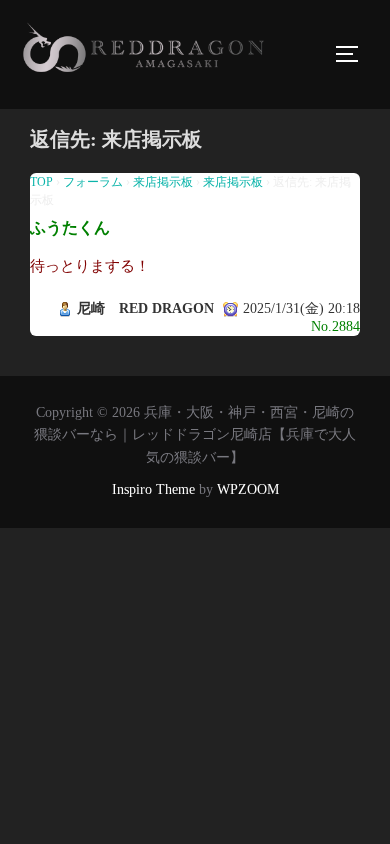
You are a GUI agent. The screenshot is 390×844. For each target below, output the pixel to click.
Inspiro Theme (153, 489)
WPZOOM (248, 489)
